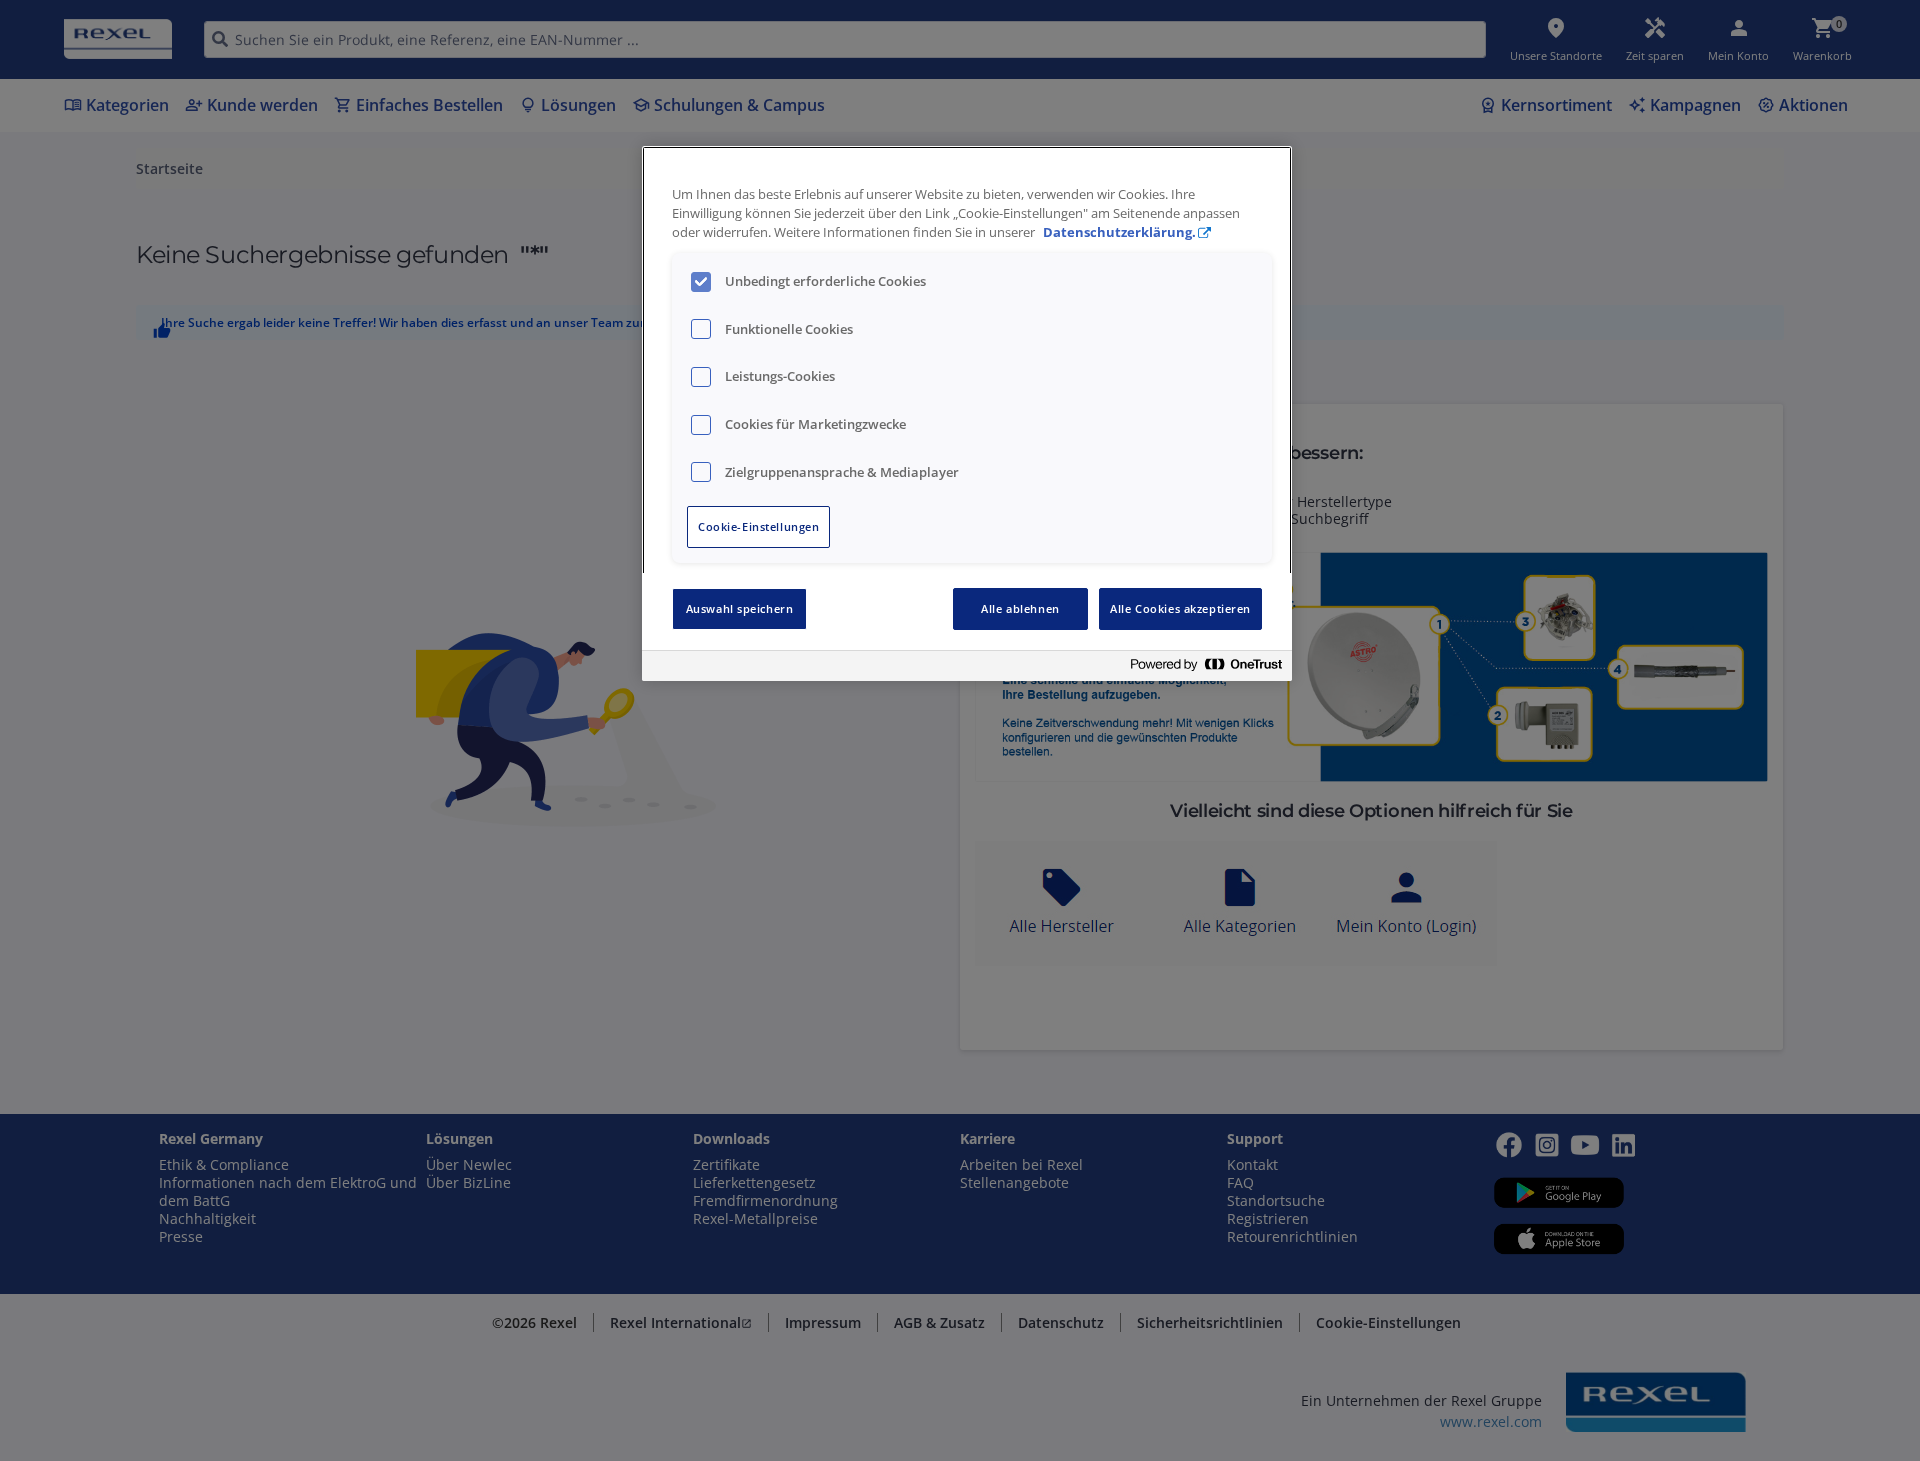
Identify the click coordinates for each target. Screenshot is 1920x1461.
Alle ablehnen (1020, 608)
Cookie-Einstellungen (758, 526)
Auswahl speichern (740, 608)
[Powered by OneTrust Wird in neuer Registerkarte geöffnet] (1206, 668)
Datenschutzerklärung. (1119, 232)
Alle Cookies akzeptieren (1180, 608)
